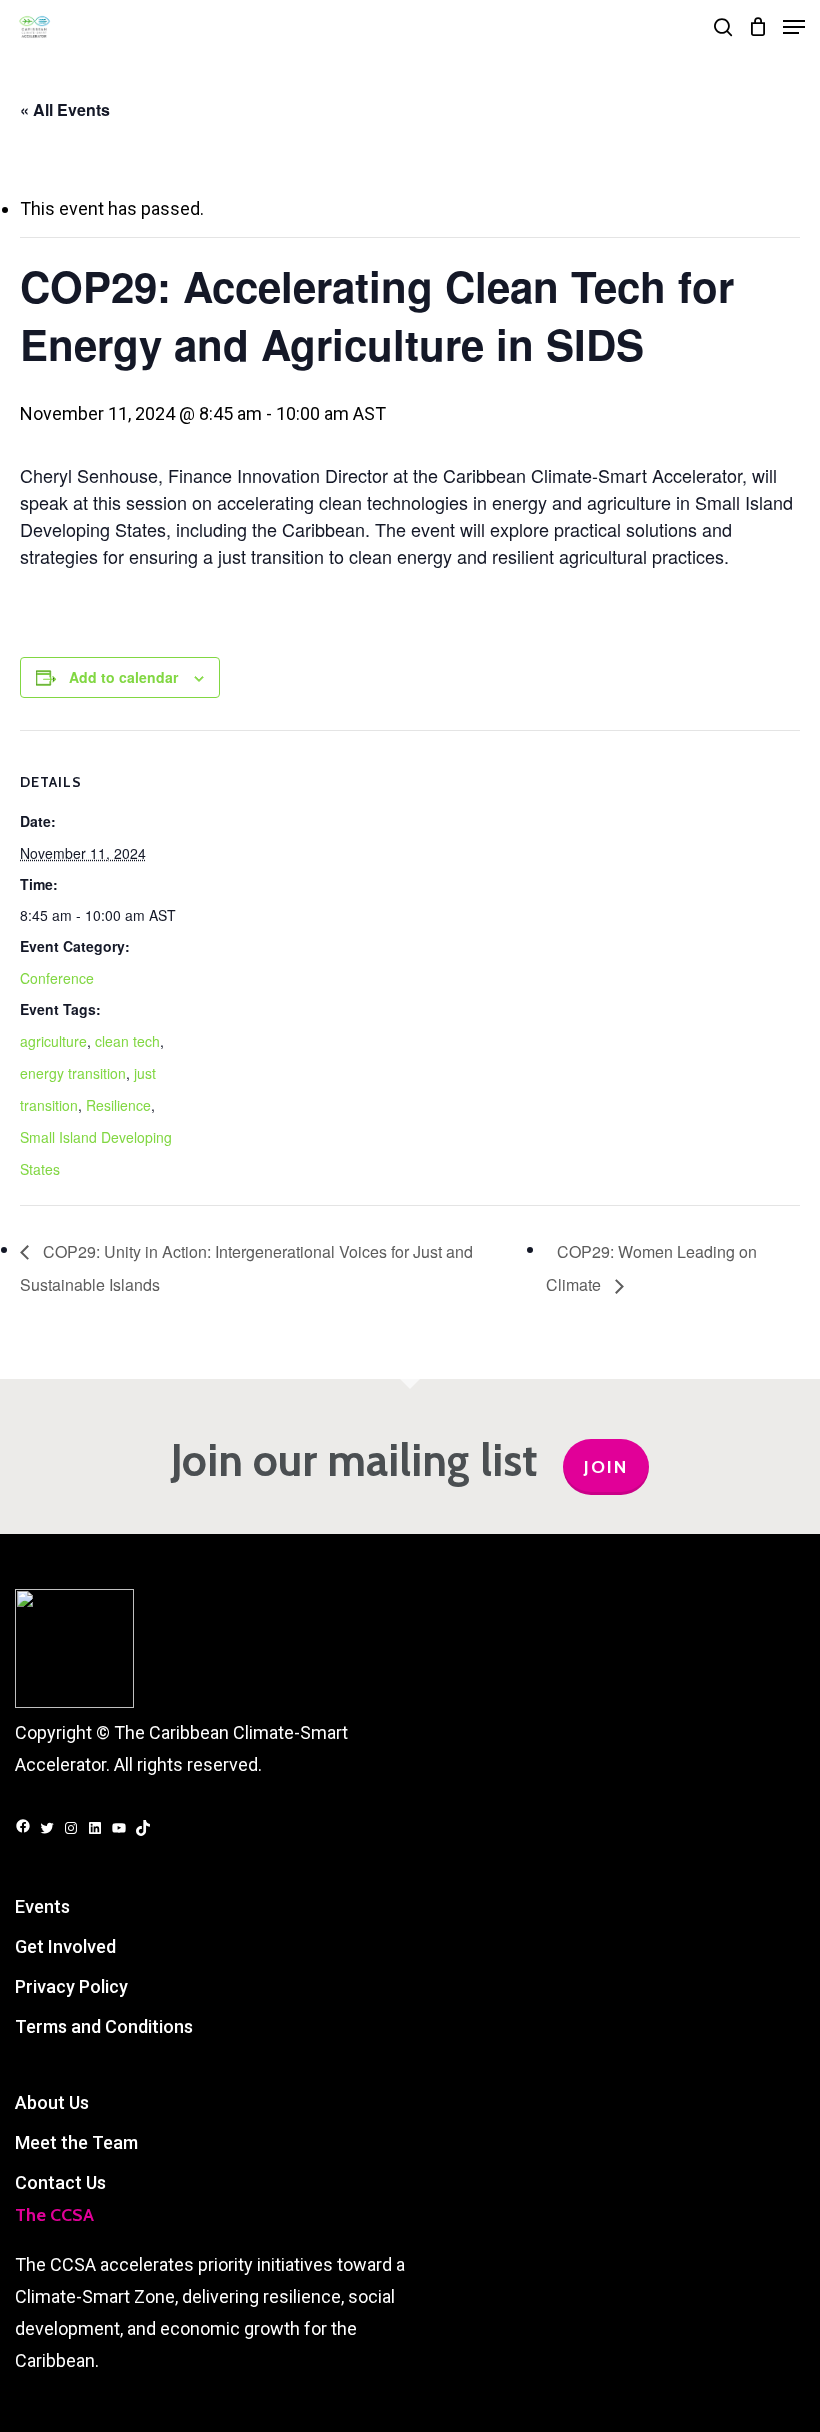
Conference (57, 978)
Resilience (118, 1105)
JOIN (606, 1467)
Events (42, 1906)
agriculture (53, 1041)
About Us (52, 2102)
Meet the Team (76, 2142)
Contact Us (60, 2182)
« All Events (65, 109)
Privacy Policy (71, 1986)
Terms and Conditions (104, 2026)
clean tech (127, 1041)
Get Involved (65, 1946)
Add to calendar (123, 677)
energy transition (73, 1073)
